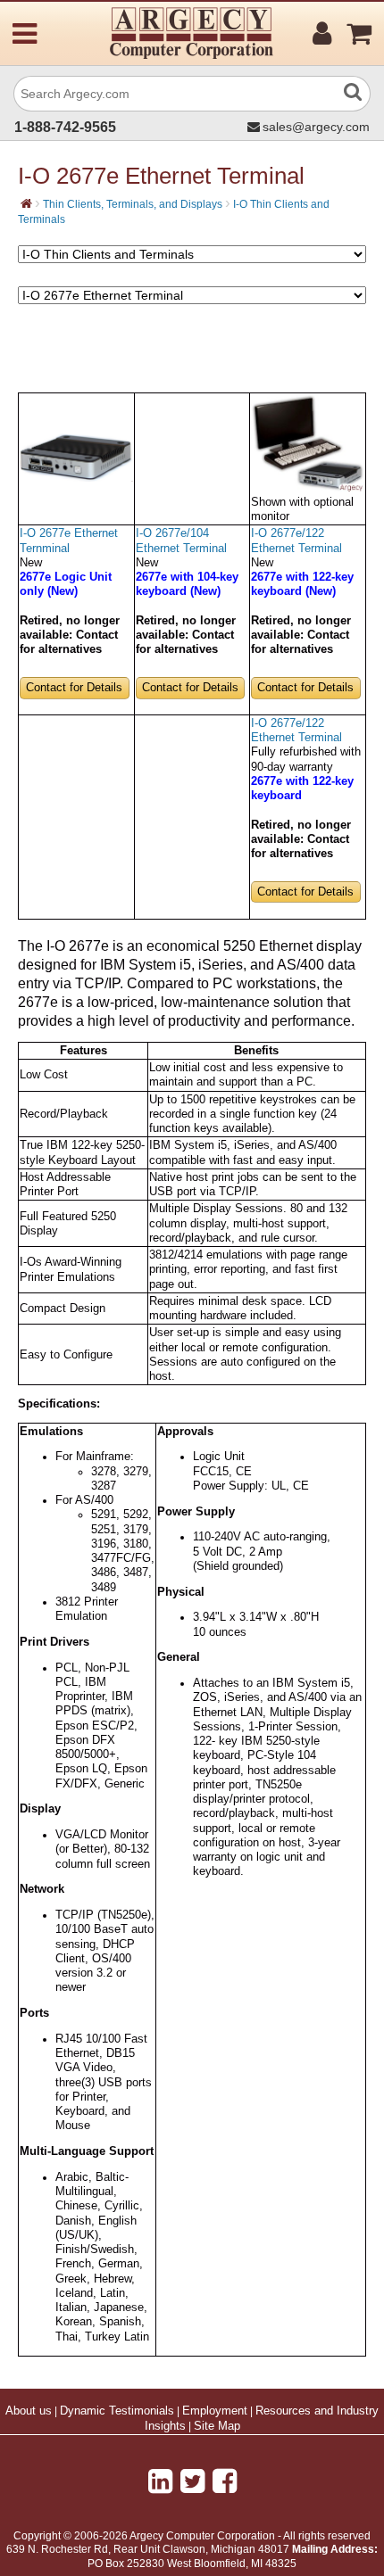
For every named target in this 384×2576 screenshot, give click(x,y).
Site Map (217, 2426)
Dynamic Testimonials (117, 2411)
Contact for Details (74, 688)
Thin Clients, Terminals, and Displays (133, 204)
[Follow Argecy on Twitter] (192, 2481)
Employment (215, 2411)
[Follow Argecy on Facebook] (225, 2481)
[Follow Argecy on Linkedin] (160, 2481)
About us (29, 2411)
